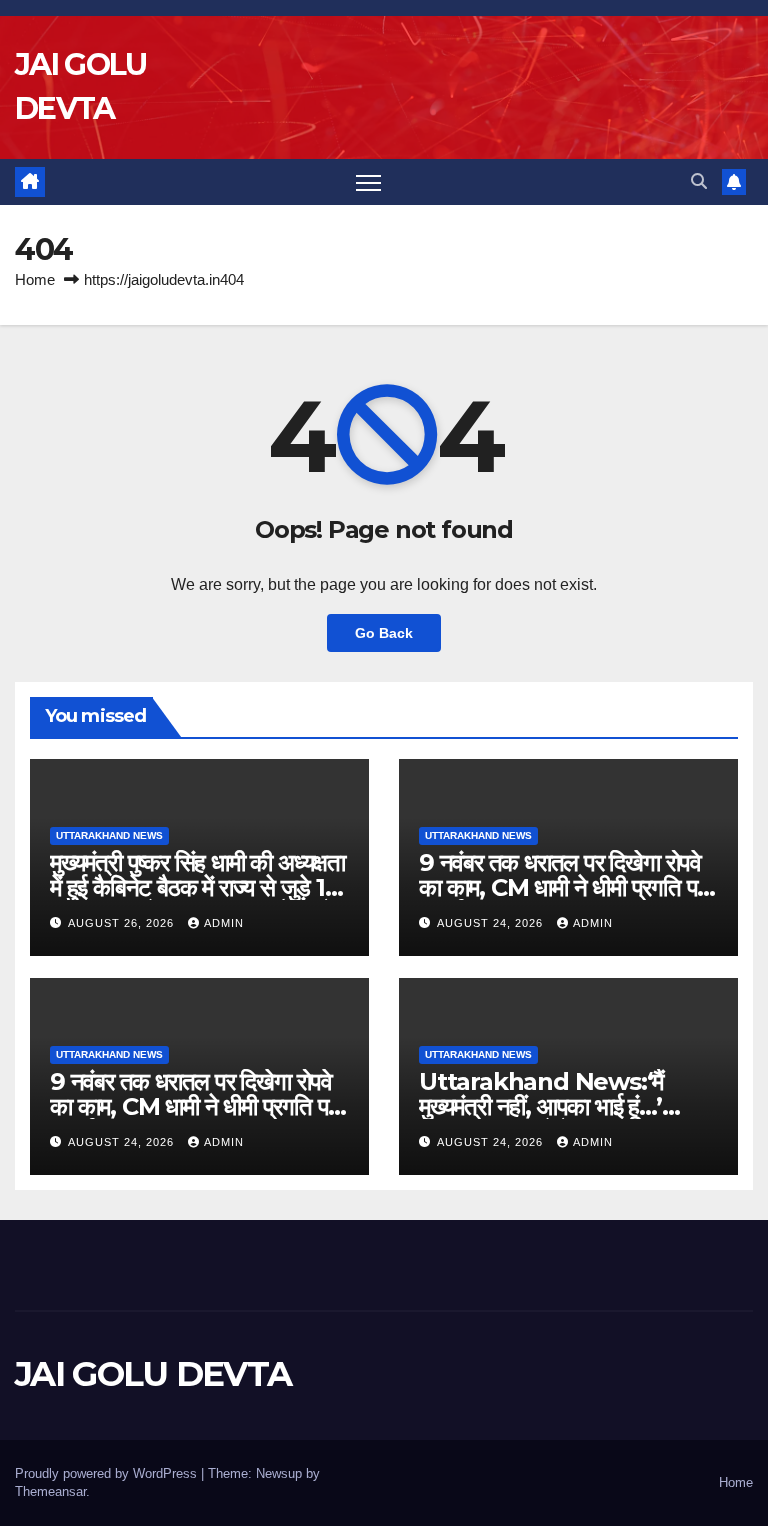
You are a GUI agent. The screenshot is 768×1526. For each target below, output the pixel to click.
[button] (699, 181)
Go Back (384, 633)
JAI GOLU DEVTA (153, 1374)
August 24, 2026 (492, 923)
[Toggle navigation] (368, 182)
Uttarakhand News (109, 835)
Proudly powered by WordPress (108, 1473)
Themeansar (50, 1491)
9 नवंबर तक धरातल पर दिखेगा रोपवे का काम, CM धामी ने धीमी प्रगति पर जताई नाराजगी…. (562, 887)
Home (35, 279)
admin (224, 923)
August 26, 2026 (123, 923)
